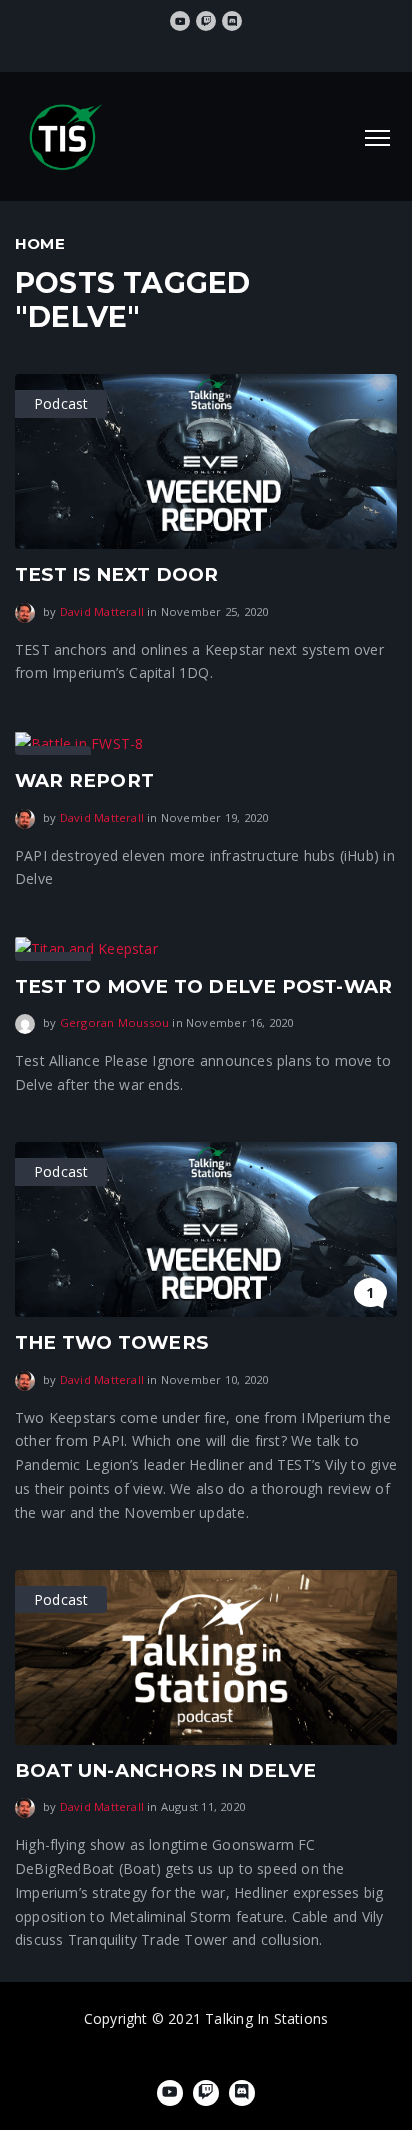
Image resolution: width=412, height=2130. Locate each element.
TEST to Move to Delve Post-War (203, 986)
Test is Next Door (117, 574)
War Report (84, 780)
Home (40, 243)
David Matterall (102, 611)
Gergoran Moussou (114, 1022)
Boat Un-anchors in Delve (165, 1770)
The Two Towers (111, 1342)
